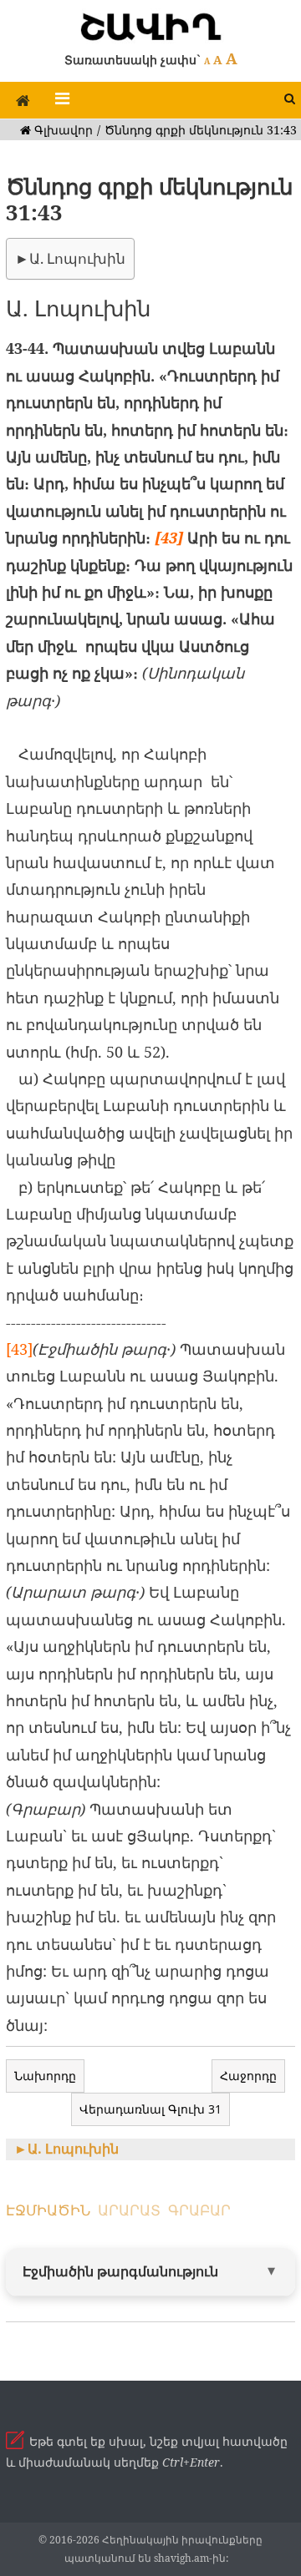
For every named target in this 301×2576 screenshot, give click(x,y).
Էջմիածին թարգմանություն (120, 2271)
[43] (169, 538)
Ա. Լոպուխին (77, 258)
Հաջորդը (248, 2076)
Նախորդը (45, 2076)
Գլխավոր (62, 130)
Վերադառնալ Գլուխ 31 (150, 2109)
